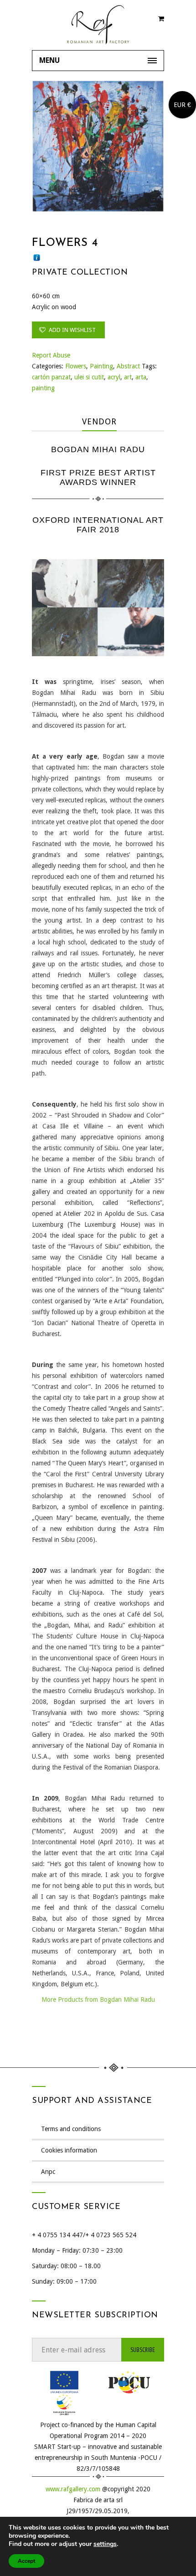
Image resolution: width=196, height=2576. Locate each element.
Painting (101, 366)
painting (43, 388)
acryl (114, 377)
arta (141, 377)
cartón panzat (51, 377)
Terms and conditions (71, 2129)
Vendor (99, 421)
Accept (26, 2561)
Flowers (76, 366)
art (128, 377)
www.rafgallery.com (73, 2489)
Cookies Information (69, 2150)
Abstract (128, 366)
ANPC (48, 2172)
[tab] (99, 422)
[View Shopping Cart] (161, 20)
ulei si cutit (89, 377)
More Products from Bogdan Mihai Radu (98, 2000)
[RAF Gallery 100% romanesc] (98, 25)
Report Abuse (51, 355)
